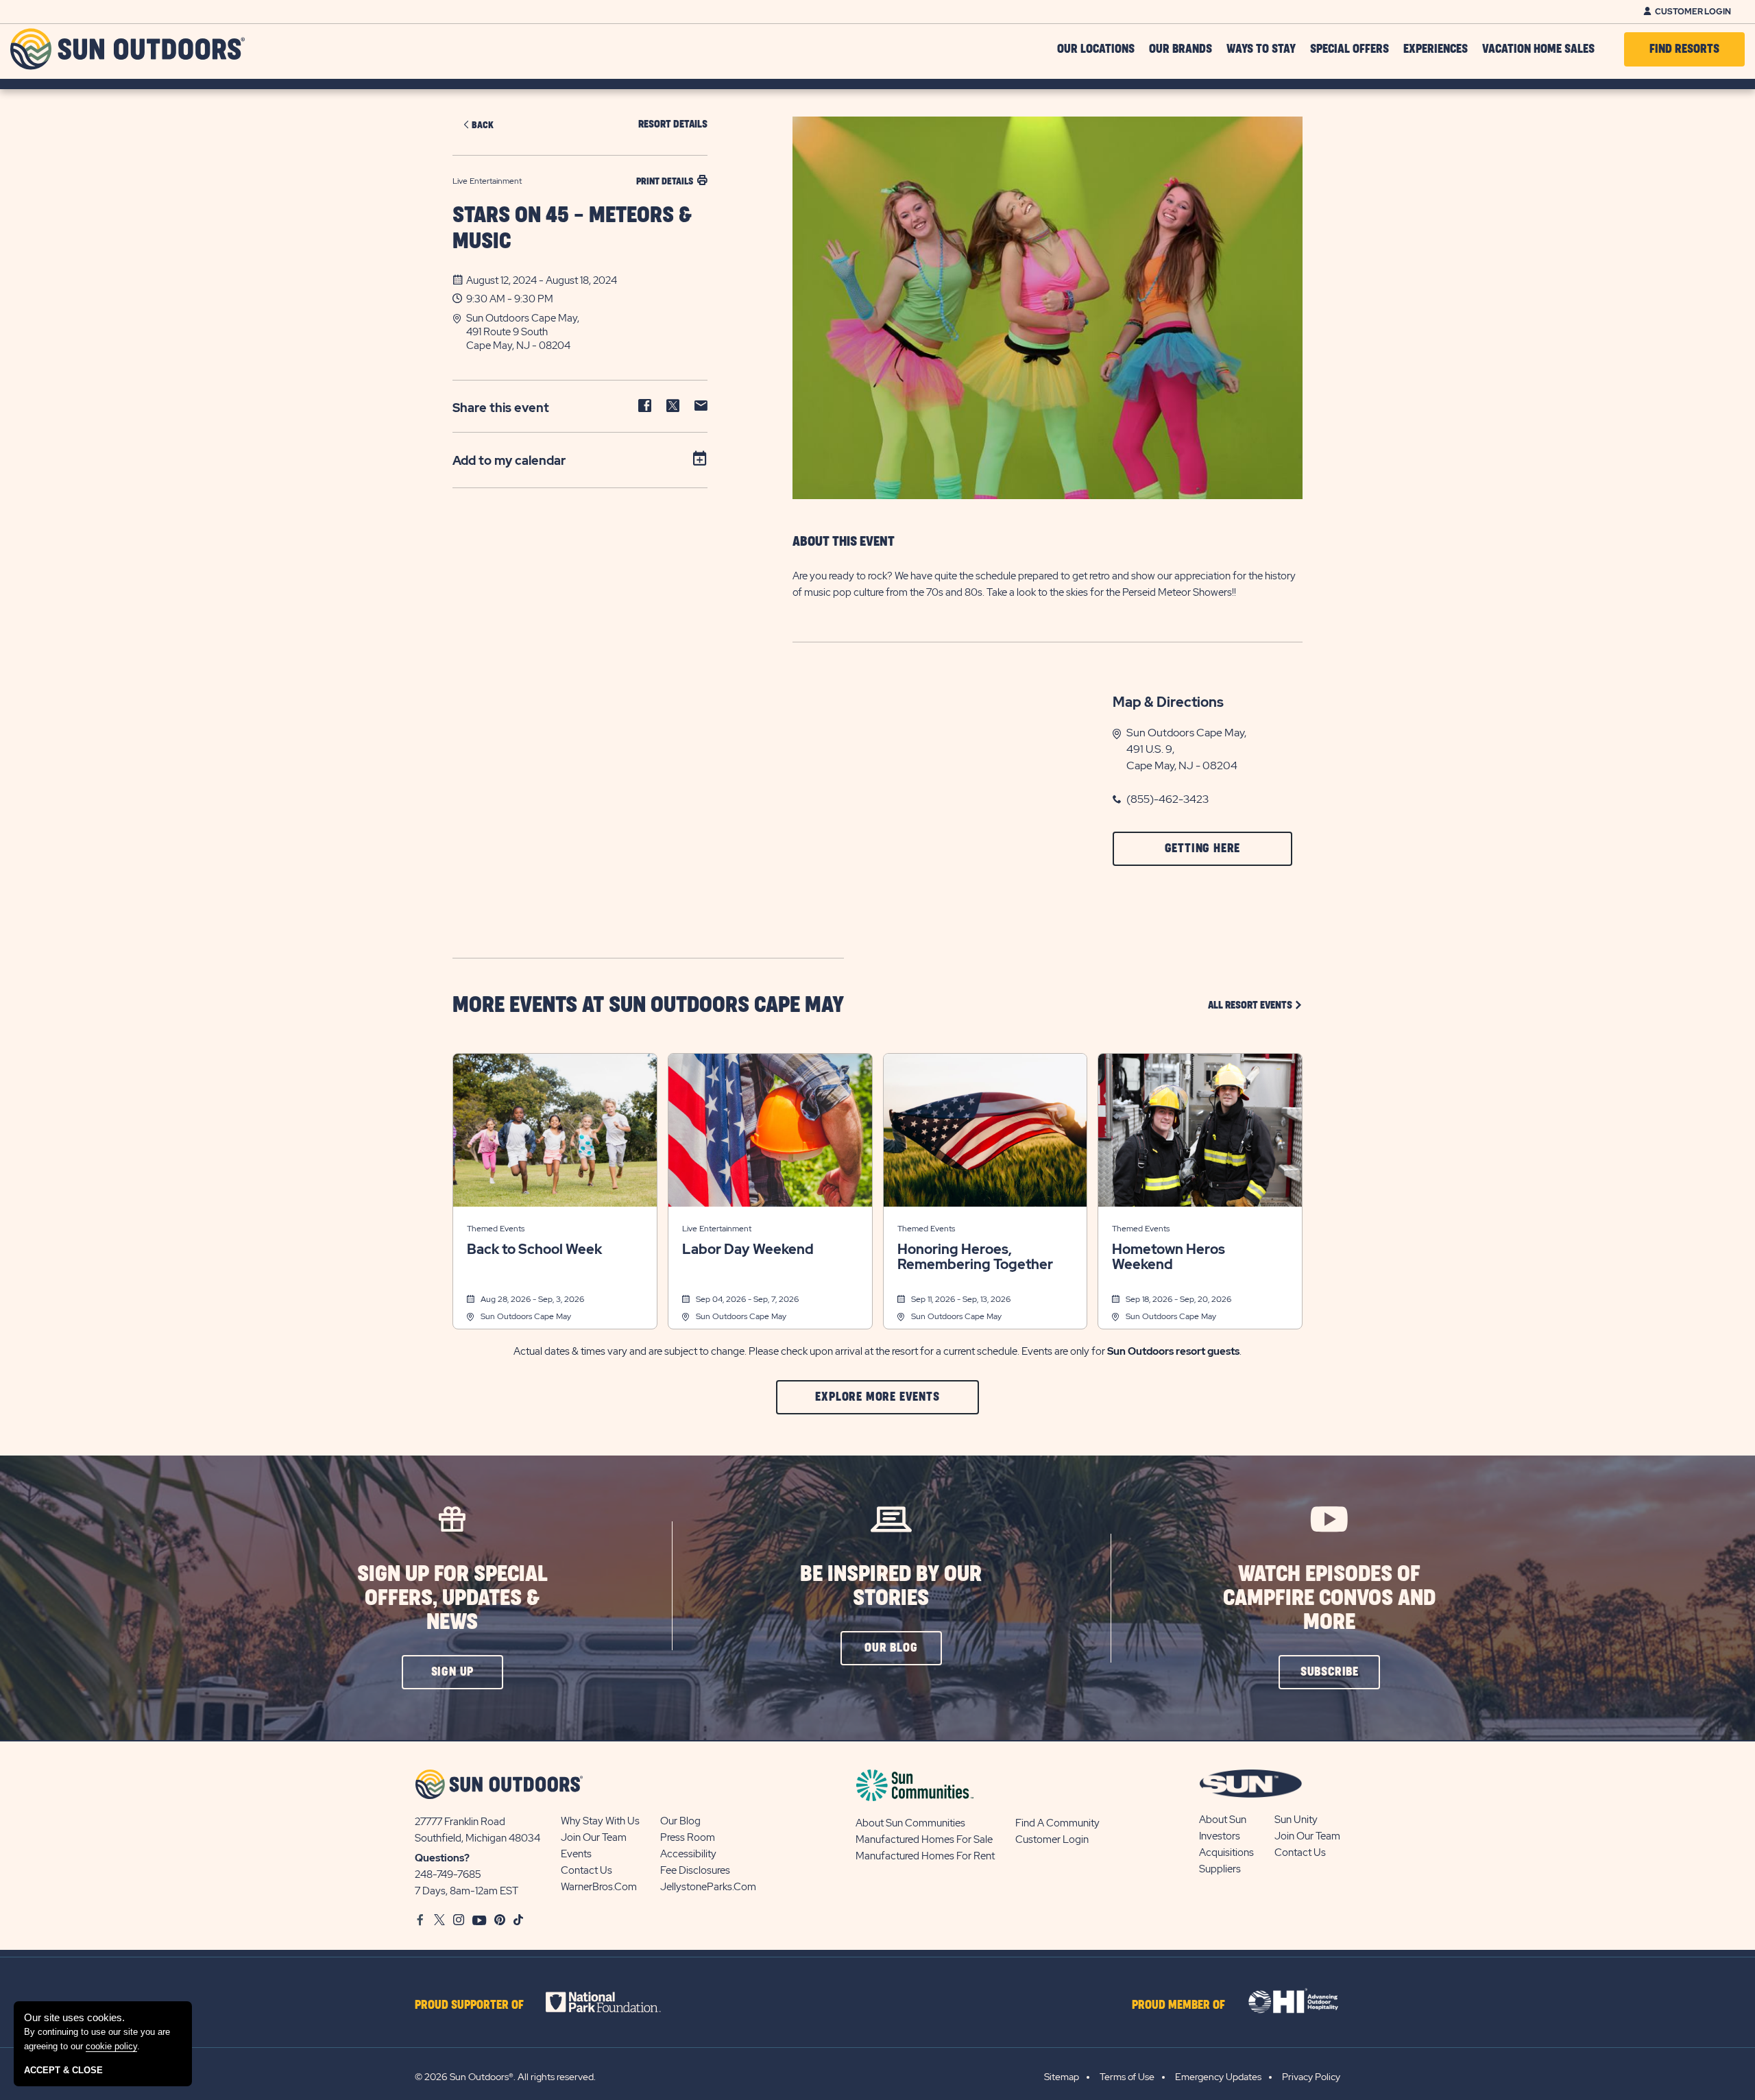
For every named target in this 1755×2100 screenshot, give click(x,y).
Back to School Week (534, 1249)
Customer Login (1693, 12)
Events (576, 1854)
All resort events (1255, 1005)
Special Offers (1349, 49)
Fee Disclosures (695, 1870)
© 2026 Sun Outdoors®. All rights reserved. (505, 2077)
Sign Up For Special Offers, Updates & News (452, 1598)
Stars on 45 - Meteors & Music (572, 229)
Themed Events (496, 1229)
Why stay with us (600, 1821)
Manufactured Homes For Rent (925, 1856)
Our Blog (680, 1821)
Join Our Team (594, 1837)
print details (665, 181)
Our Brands (1181, 49)
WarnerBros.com (599, 1887)
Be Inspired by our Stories (891, 1586)
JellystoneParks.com (708, 1887)
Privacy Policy (1311, 2077)
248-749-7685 (448, 1874)
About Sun (1223, 1820)
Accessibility (688, 1854)
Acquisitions (1226, 1852)
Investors (1220, 1836)
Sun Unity (1296, 1820)
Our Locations (1096, 49)
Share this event (501, 408)
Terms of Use (1127, 2077)
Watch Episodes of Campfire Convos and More (1329, 1598)
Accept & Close (63, 2070)
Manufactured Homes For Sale (924, 1839)
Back (483, 125)
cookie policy (111, 2046)
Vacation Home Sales (1538, 49)
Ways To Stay (1261, 49)
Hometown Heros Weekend (1169, 1257)
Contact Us (586, 1870)
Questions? (442, 1858)
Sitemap (1062, 2077)
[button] (587, 332)
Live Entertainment (717, 1229)
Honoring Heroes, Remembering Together (975, 1257)
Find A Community (1057, 1823)
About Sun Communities (910, 1823)
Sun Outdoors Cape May (526, 1316)
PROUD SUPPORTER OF (469, 2005)
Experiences (1436, 49)
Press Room (688, 1837)
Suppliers (1220, 1869)
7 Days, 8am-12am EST (467, 1891)
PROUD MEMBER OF (1178, 2005)
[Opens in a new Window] (615, 2002)
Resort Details (673, 124)
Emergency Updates (1218, 2077)
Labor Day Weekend (748, 1249)
